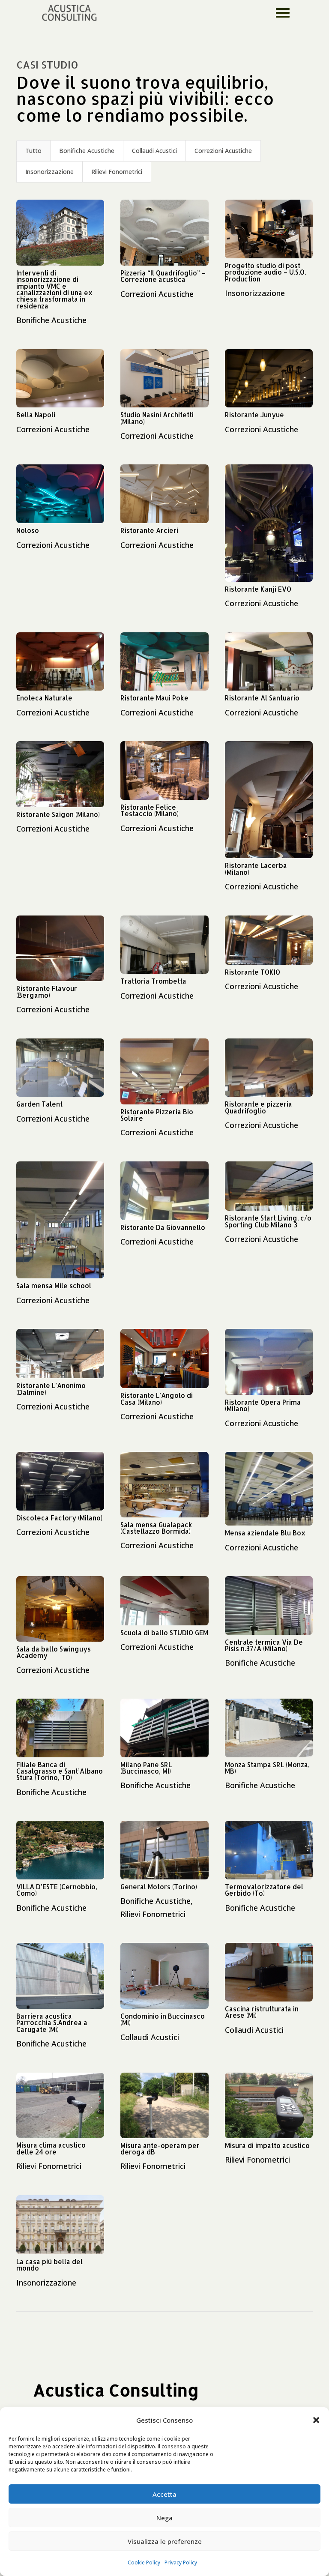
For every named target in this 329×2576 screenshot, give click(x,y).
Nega (164, 2518)
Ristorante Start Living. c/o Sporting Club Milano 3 (268, 1221)
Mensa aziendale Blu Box (265, 1533)
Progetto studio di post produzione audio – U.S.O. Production (265, 272)
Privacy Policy (181, 2563)
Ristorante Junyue (254, 415)
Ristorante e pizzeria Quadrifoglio (259, 1107)
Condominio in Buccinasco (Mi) (163, 2019)
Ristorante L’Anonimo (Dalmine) (51, 1389)
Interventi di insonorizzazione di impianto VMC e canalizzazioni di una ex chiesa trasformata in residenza (54, 289)
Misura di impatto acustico (267, 2145)
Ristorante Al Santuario (262, 698)
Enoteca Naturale (44, 698)
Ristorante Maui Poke (154, 698)
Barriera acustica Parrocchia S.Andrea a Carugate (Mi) (52, 2023)
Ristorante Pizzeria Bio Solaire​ (157, 1115)
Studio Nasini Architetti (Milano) (157, 418)
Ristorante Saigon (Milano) (58, 814)
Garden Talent (39, 1104)
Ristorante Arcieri (149, 530)
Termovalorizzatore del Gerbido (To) (264, 1890)
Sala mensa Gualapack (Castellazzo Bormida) (156, 1528)
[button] (316, 2420)
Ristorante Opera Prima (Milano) (263, 1405)
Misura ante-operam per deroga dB (160, 2149)
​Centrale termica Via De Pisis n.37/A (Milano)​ (264, 1645)
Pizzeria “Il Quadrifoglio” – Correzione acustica (163, 276)
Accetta (164, 2494)
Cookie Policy (144, 2563)
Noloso (28, 530)
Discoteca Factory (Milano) (59, 1518)
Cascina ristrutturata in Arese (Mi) (262, 2012)
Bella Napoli (36, 415)
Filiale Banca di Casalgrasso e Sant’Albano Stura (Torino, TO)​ (60, 1771)
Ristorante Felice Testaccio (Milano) (150, 810)
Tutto (33, 151)
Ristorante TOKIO (253, 972)
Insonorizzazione (49, 172)
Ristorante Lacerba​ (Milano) (256, 869)
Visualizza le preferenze (165, 2541)
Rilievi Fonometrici (117, 172)
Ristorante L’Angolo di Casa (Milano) (157, 1399)
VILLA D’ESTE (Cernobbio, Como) (57, 1890)
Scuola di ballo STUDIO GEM (164, 1633)
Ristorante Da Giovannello (163, 1227)
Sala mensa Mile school (54, 1286)
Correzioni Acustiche (223, 151)
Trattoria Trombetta (153, 981)
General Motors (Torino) (159, 1887)
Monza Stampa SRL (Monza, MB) (267, 1768)
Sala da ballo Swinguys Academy (54, 1652)
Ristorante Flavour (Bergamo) (47, 992)
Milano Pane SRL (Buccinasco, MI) (146, 1768)
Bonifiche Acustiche (87, 151)
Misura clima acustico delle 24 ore (51, 2148)
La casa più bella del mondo (49, 2265)
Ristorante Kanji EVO (258, 589)
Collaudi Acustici (154, 151)
